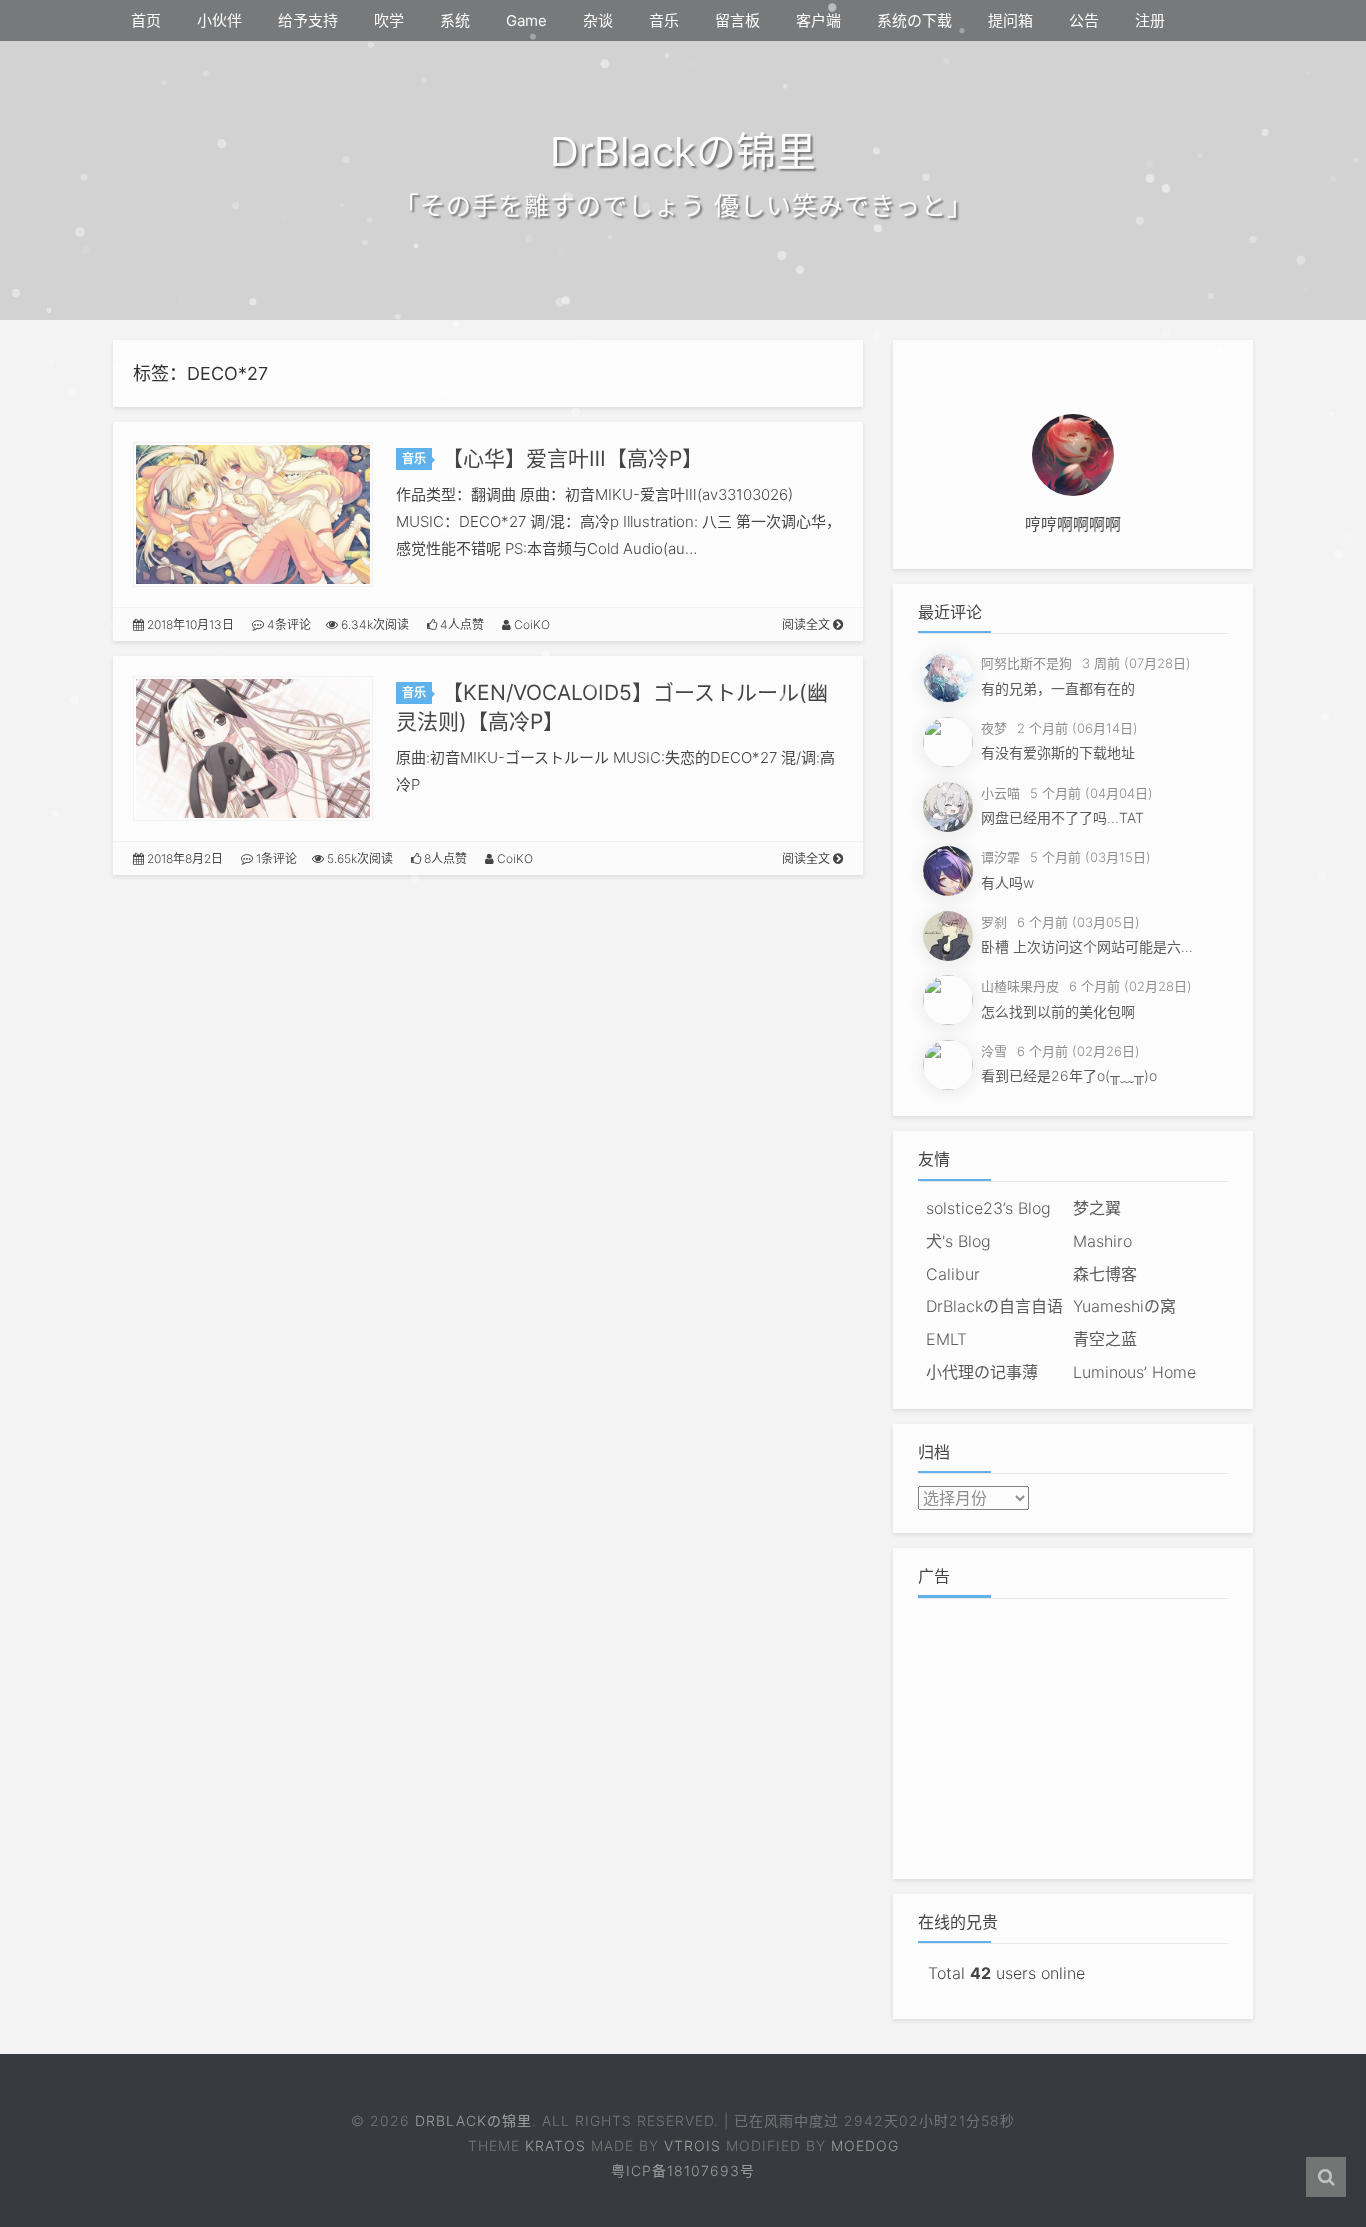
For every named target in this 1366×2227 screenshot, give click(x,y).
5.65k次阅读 (358, 858)
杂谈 (598, 20)
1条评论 (275, 858)
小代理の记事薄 (982, 1372)
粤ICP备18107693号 (683, 2170)
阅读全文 (807, 624)
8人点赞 (444, 858)
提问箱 (1010, 20)
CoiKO (530, 624)
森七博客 (1105, 1274)
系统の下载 (914, 20)
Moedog (865, 2145)
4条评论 (287, 624)
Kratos (555, 2145)
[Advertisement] (1073, 1734)
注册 (1150, 20)
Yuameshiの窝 (1124, 1306)
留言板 (737, 20)
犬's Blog (958, 1241)
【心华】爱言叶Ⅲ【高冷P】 (572, 458)
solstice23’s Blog (988, 1208)
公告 (1084, 20)
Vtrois (692, 2145)
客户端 (818, 20)
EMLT (946, 1339)
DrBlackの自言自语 (994, 1306)
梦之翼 (1097, 1208)
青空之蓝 (1105, 1339)
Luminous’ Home (1134, 1372)
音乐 (664, 20)
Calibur (953, 1274)
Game (526, 20)
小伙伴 (219, 20)
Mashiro (1102, 1241)
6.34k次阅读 (373, 624)
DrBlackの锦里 (473, 2120)
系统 (455, 20)
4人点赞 (460, 624)
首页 (146, 20)
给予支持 (308, 20)
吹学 (389, 20)
